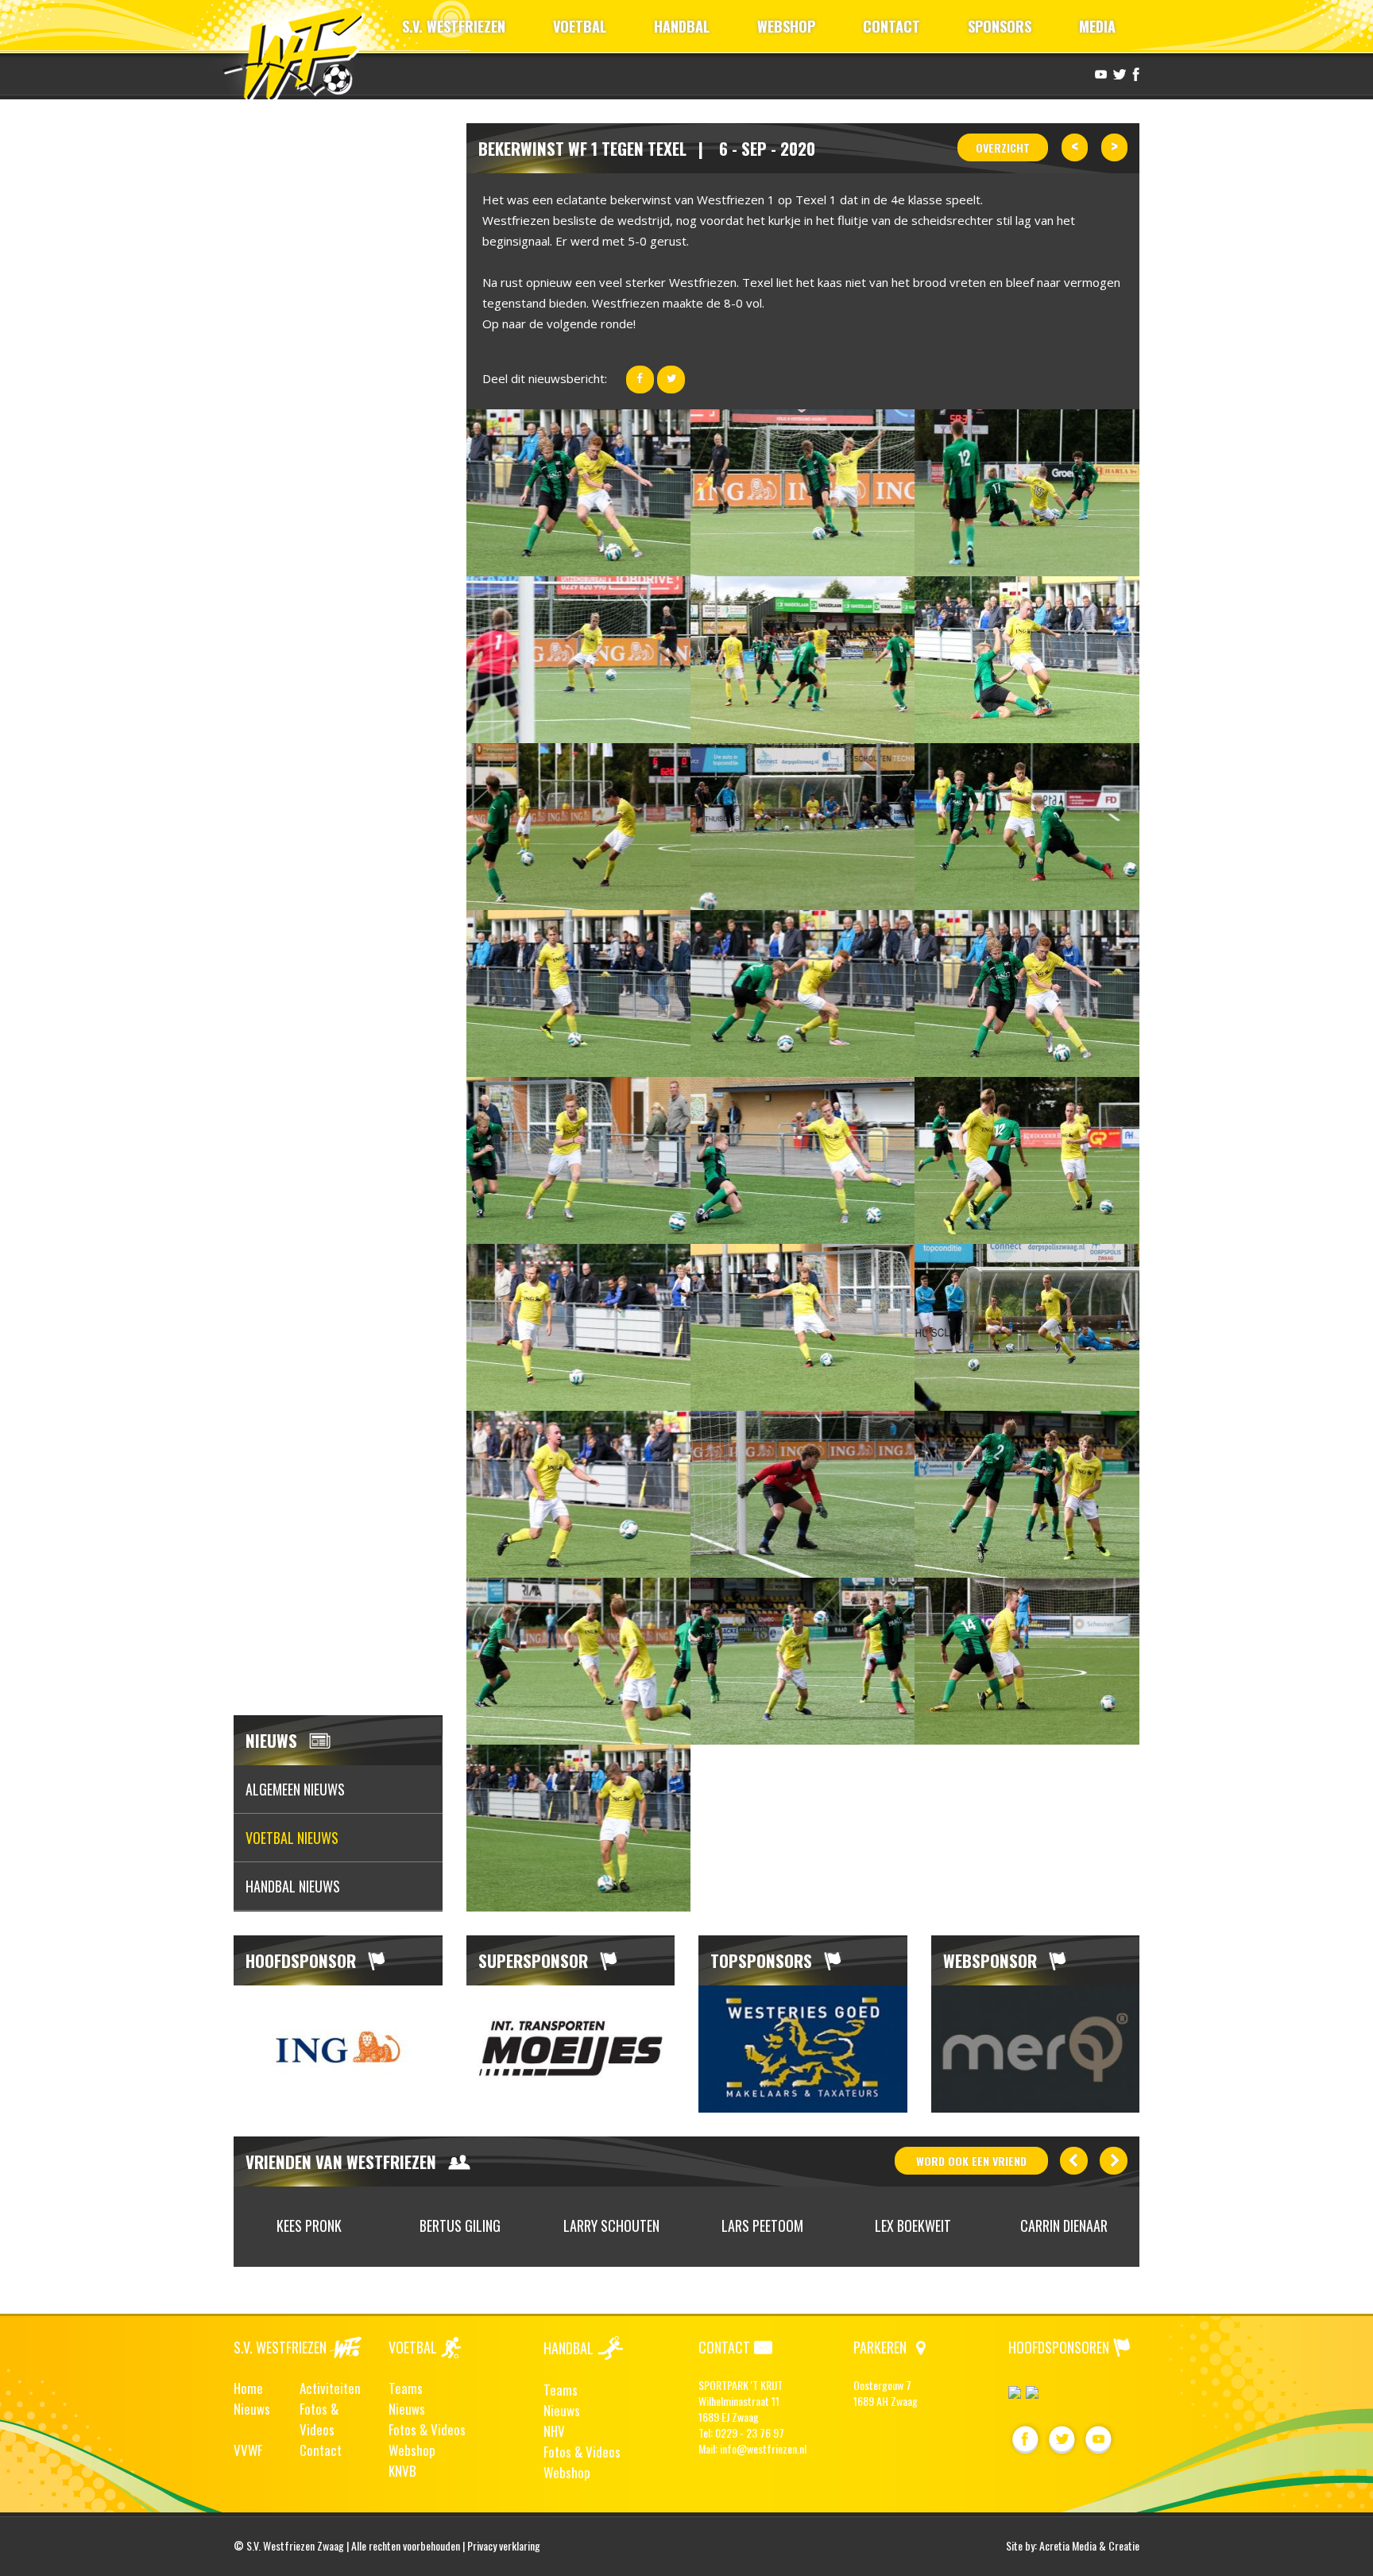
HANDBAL (682, 26)
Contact (321, 2450)
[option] (338, 2049)
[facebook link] (1134, 73)
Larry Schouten (611, 2225)
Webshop (412, 2450)
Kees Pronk (309, 2225)
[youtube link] (1099, 73)
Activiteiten (330, 2388)
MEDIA (1097, 26)
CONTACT (891, 26)
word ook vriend (971, 2161)
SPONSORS (1000, 26)
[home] (300, 51)
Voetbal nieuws (292, 1838)
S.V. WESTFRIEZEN (454, 26)
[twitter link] (1118, 73)
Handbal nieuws (293, 1886)
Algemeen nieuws (295, 1789)
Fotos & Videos (319, 2419)
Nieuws (252, 2409)
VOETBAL (580, 26)
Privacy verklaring (504, 2545)
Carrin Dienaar (1064, 2225)
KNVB (402, 2471)
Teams (406, 2388)
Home (248, 2388)
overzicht (1003, 147)
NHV (554, 2431)
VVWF (248, 2450)
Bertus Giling (460, 2225)
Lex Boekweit (913, 2225)
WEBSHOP (786, 26)
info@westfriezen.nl (763, 2448)
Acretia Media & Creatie (1089, 2545)
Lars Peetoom (762, 2225)
